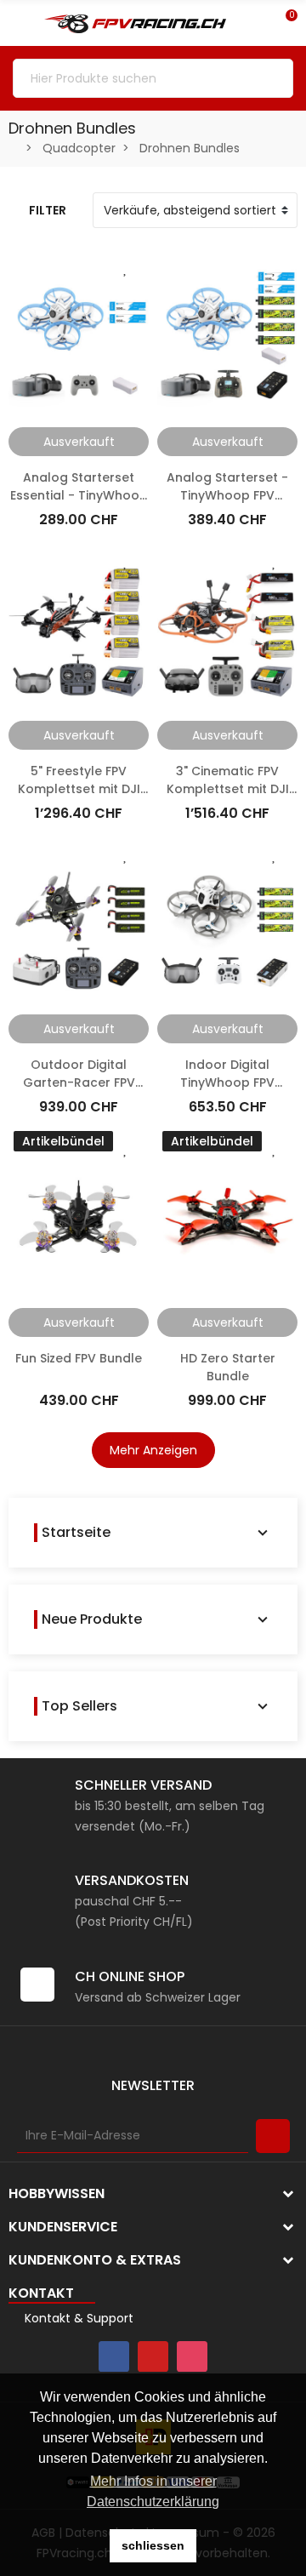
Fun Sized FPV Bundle (79, 1358)
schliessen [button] (153, 2545)
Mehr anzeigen (153, 1450)
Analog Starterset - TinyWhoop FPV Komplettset (227, 495)
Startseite (76, 1533)
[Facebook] (114, 2356)
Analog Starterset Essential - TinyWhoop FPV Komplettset (79, 495)
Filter (48, 210)
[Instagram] (192, 2356)
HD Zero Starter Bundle (228, 1367)
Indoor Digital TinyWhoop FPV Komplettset (227, 1082)
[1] (273, 2136)
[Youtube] (153, 2356)
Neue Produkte (92, 1619)
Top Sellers (79, 1706)
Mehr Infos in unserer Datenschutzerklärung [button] (153, 2491)
